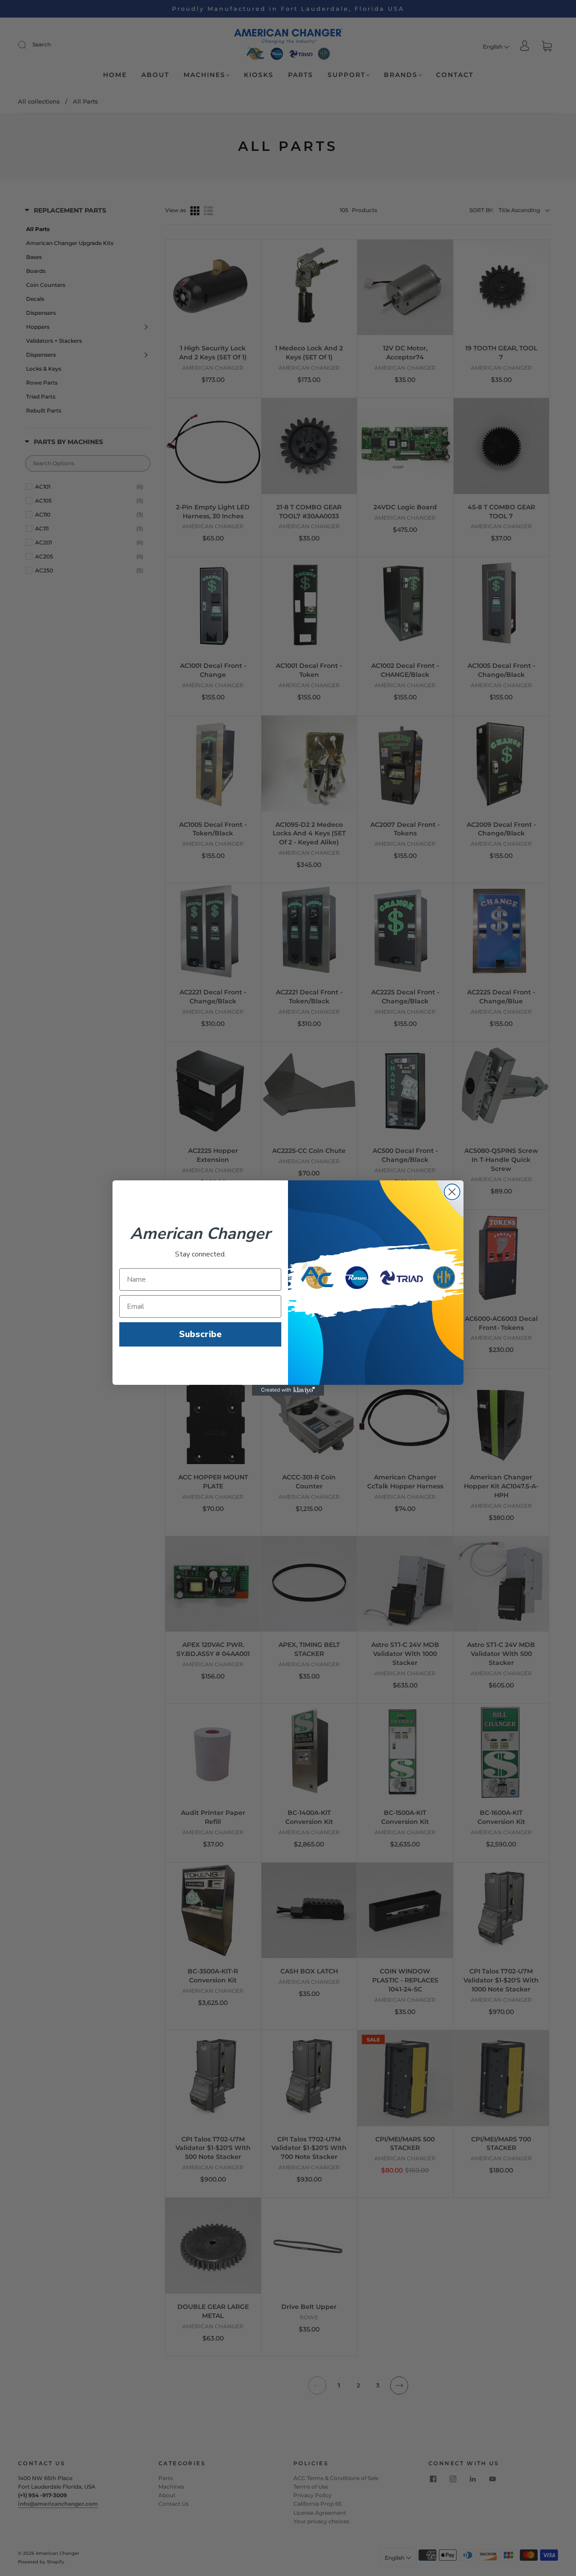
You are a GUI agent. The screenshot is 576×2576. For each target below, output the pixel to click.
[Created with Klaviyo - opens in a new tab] (288, 1390)
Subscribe (200, 1334)
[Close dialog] (452, 1192)
